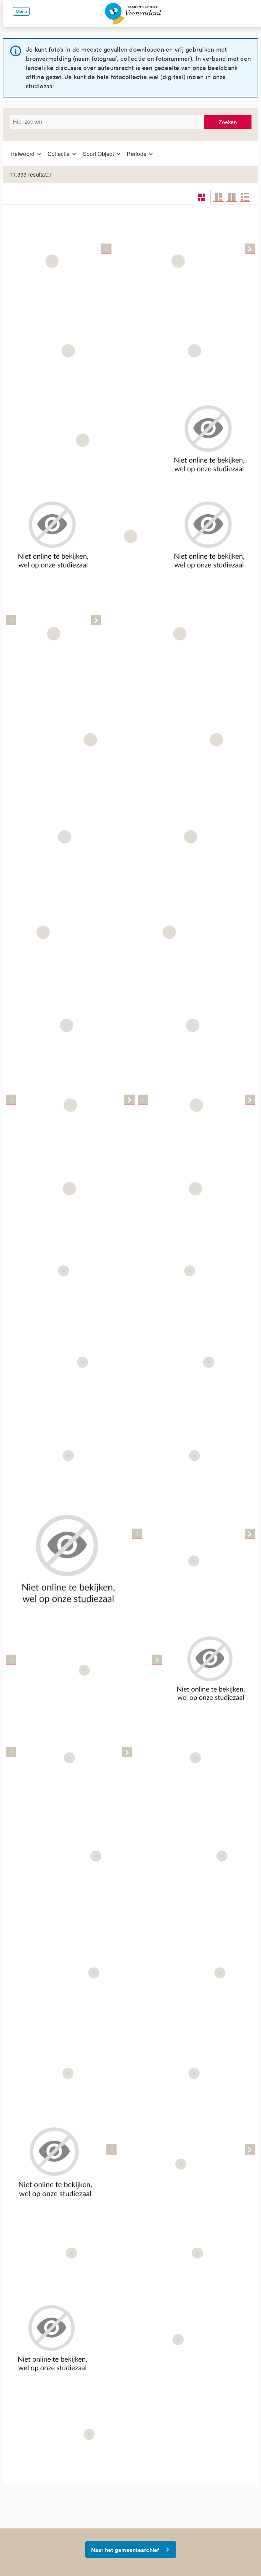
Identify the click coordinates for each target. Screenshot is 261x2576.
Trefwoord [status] (23, 154)
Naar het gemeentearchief (125, 2550)
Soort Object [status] (99, 154)
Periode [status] (137, 154)
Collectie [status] (59, 154)
